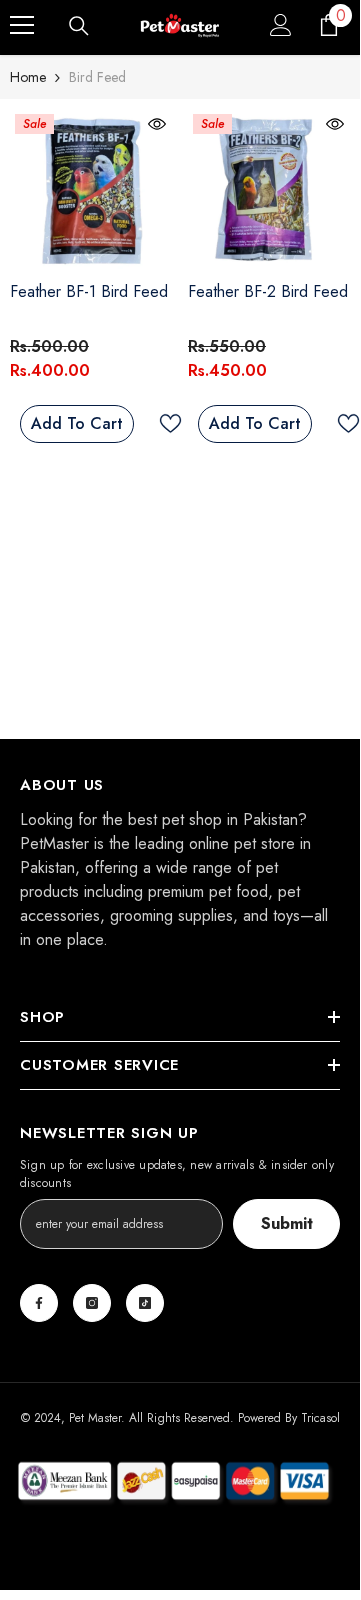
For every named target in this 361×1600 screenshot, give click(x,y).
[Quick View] (157, 124)
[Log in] (281, 25)
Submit (287, 1223)
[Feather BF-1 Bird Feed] (91, 190)
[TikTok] (145, 1303)
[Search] (79, 26)
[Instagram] (92, 1303)
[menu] (22, 25)
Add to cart (77, 423)
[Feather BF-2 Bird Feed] (269, 190)
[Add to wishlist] (166, 423)
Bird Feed (97, 77)
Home (28, 77)
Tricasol (320, 1418)
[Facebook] (39, 1303)
